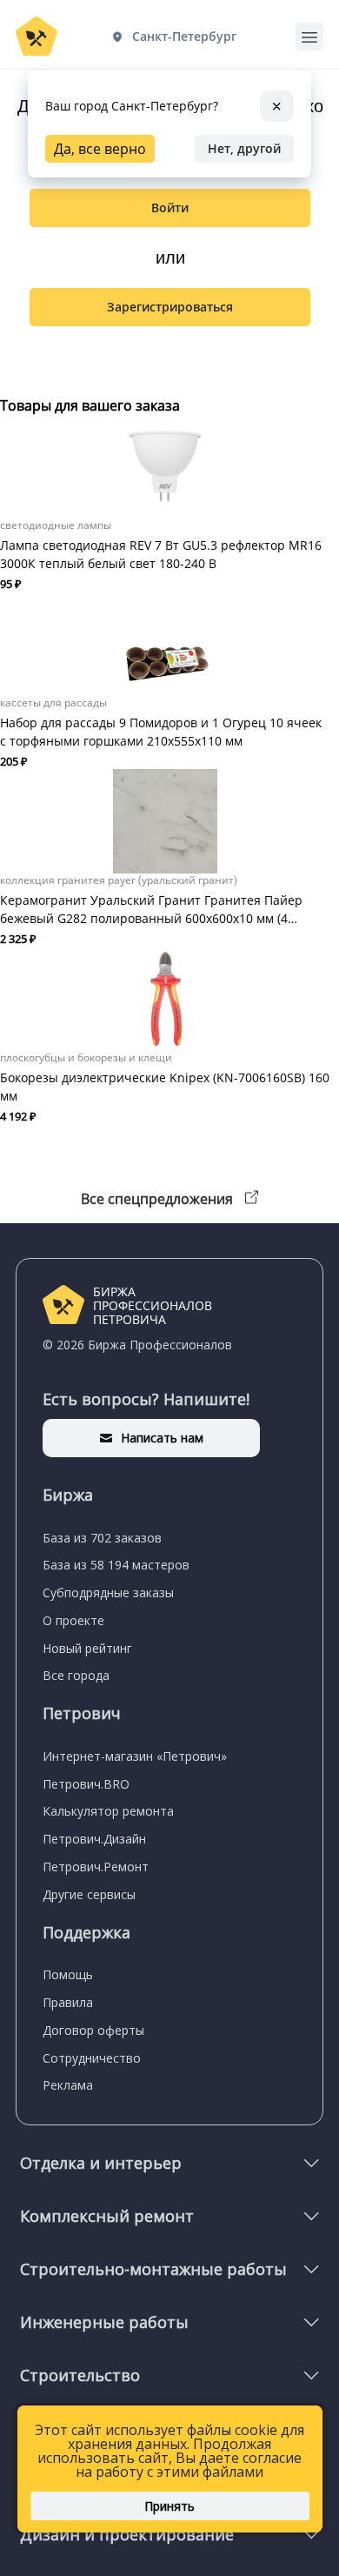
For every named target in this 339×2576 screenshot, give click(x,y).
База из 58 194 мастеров (116, 1565)
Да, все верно (100, 149)
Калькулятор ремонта (108, 1811)
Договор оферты (93, 2030)
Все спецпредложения (159, 1199)
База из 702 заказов (102, 1538)
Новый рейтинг (87, 1648)
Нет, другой (244, 148)
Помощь (68, 1974)
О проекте (73, 1620)
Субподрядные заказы (108, 1592)
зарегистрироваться (170, 307)
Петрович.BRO (86, 1784)
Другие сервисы (89, 1894)
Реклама (68, 2085)
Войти (170, 207)
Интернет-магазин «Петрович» (135, 1756)
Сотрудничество (92, 2058)
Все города (76, 1675)
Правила (68, 2002)
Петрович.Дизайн (94, 1839)
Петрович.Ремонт (96, 1867)
